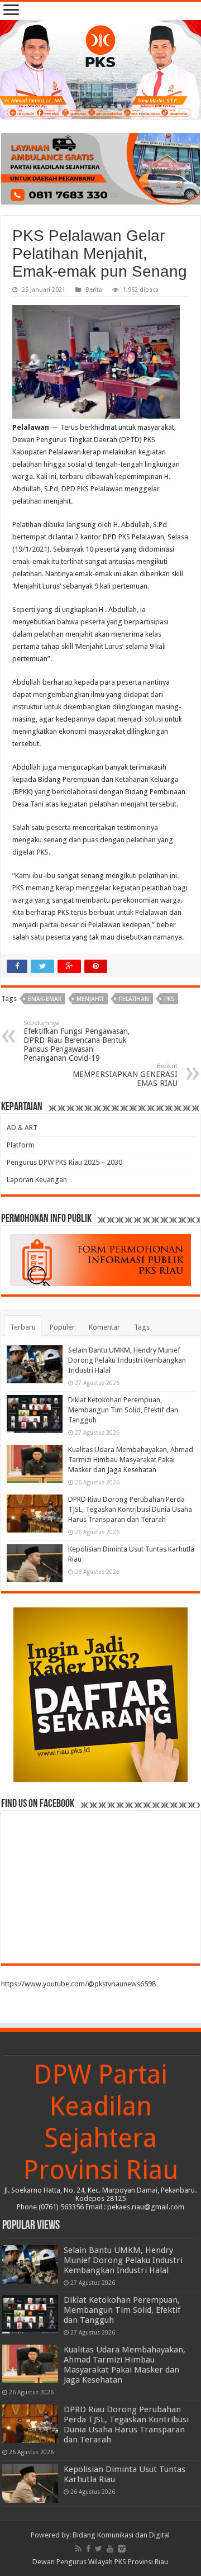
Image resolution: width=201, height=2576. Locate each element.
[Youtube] (110, 2549)
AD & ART (22, 1128)
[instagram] (122, 2549)
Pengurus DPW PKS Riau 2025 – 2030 (64, 1162)
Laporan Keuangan (37, 1180)
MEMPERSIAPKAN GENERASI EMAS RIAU (125, 1075)
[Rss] (78, 2549)
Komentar (104, 1327)
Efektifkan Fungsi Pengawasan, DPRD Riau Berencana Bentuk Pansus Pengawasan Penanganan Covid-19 (77, 1041)
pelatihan (134, 999)
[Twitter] (99, 2549)
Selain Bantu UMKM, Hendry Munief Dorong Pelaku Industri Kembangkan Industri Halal (127, 1360)
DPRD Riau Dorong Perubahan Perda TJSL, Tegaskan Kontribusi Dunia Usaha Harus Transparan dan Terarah (130, 1509)
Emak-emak (45, 999)
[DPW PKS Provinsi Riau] (100, 70)
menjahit (90, 999)
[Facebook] (88, 2549)
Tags (142, 1327)
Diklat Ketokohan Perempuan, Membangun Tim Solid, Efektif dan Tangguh (123, 1410)
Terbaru (23, 1327)
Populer (62, 1327)
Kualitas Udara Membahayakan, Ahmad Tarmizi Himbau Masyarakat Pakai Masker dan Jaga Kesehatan (131, 1460)
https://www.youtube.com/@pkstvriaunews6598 (78, 1984)
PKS (169, 999)
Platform (21, 1145)
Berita (94, 290)
